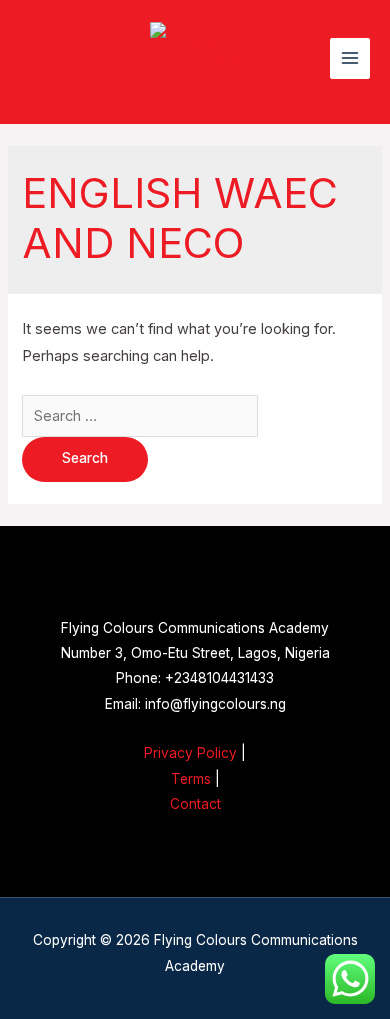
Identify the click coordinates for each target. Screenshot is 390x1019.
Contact (195, 804)
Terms (191, 779)
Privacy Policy (190, 753)
